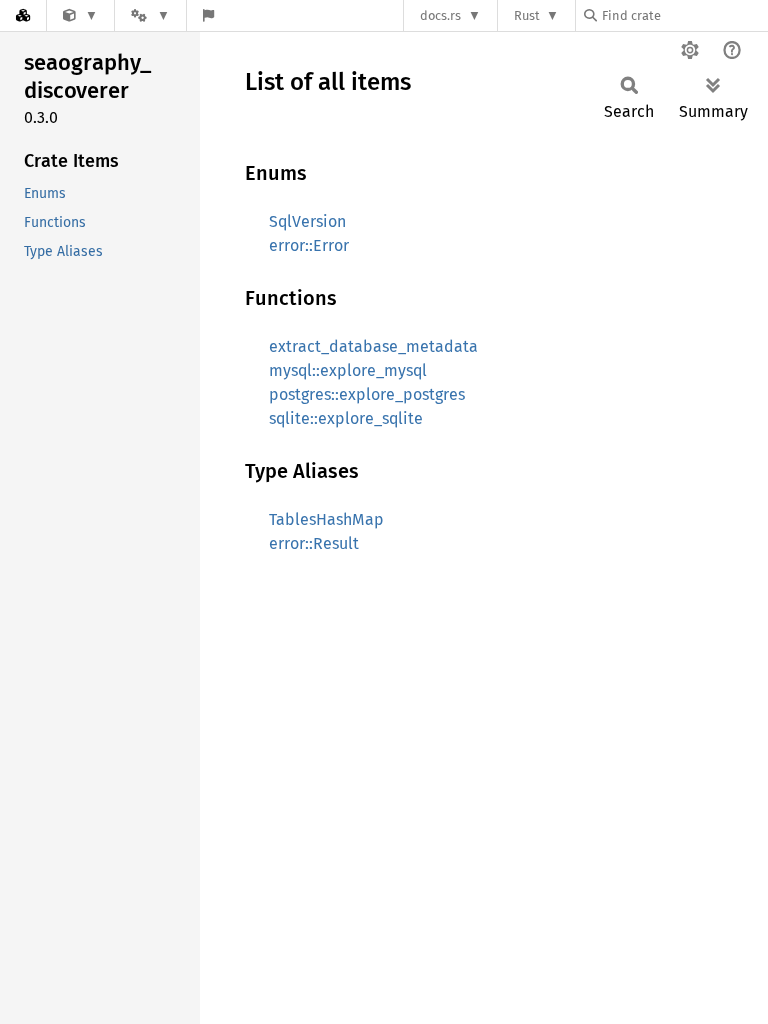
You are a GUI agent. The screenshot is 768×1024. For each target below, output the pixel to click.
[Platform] (150, 15)
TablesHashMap (326, 519)
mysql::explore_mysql (348, 370)
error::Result (314, 543)
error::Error (309, 245)
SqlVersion (307, 221)
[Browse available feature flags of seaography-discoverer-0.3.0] (208, 15)
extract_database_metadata (373, 346)
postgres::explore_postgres (367, 394)
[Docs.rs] (23, 15)
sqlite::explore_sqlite (346, 418)
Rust (527, 15)
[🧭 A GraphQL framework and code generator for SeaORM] (80, 15)
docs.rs (440, 15)
